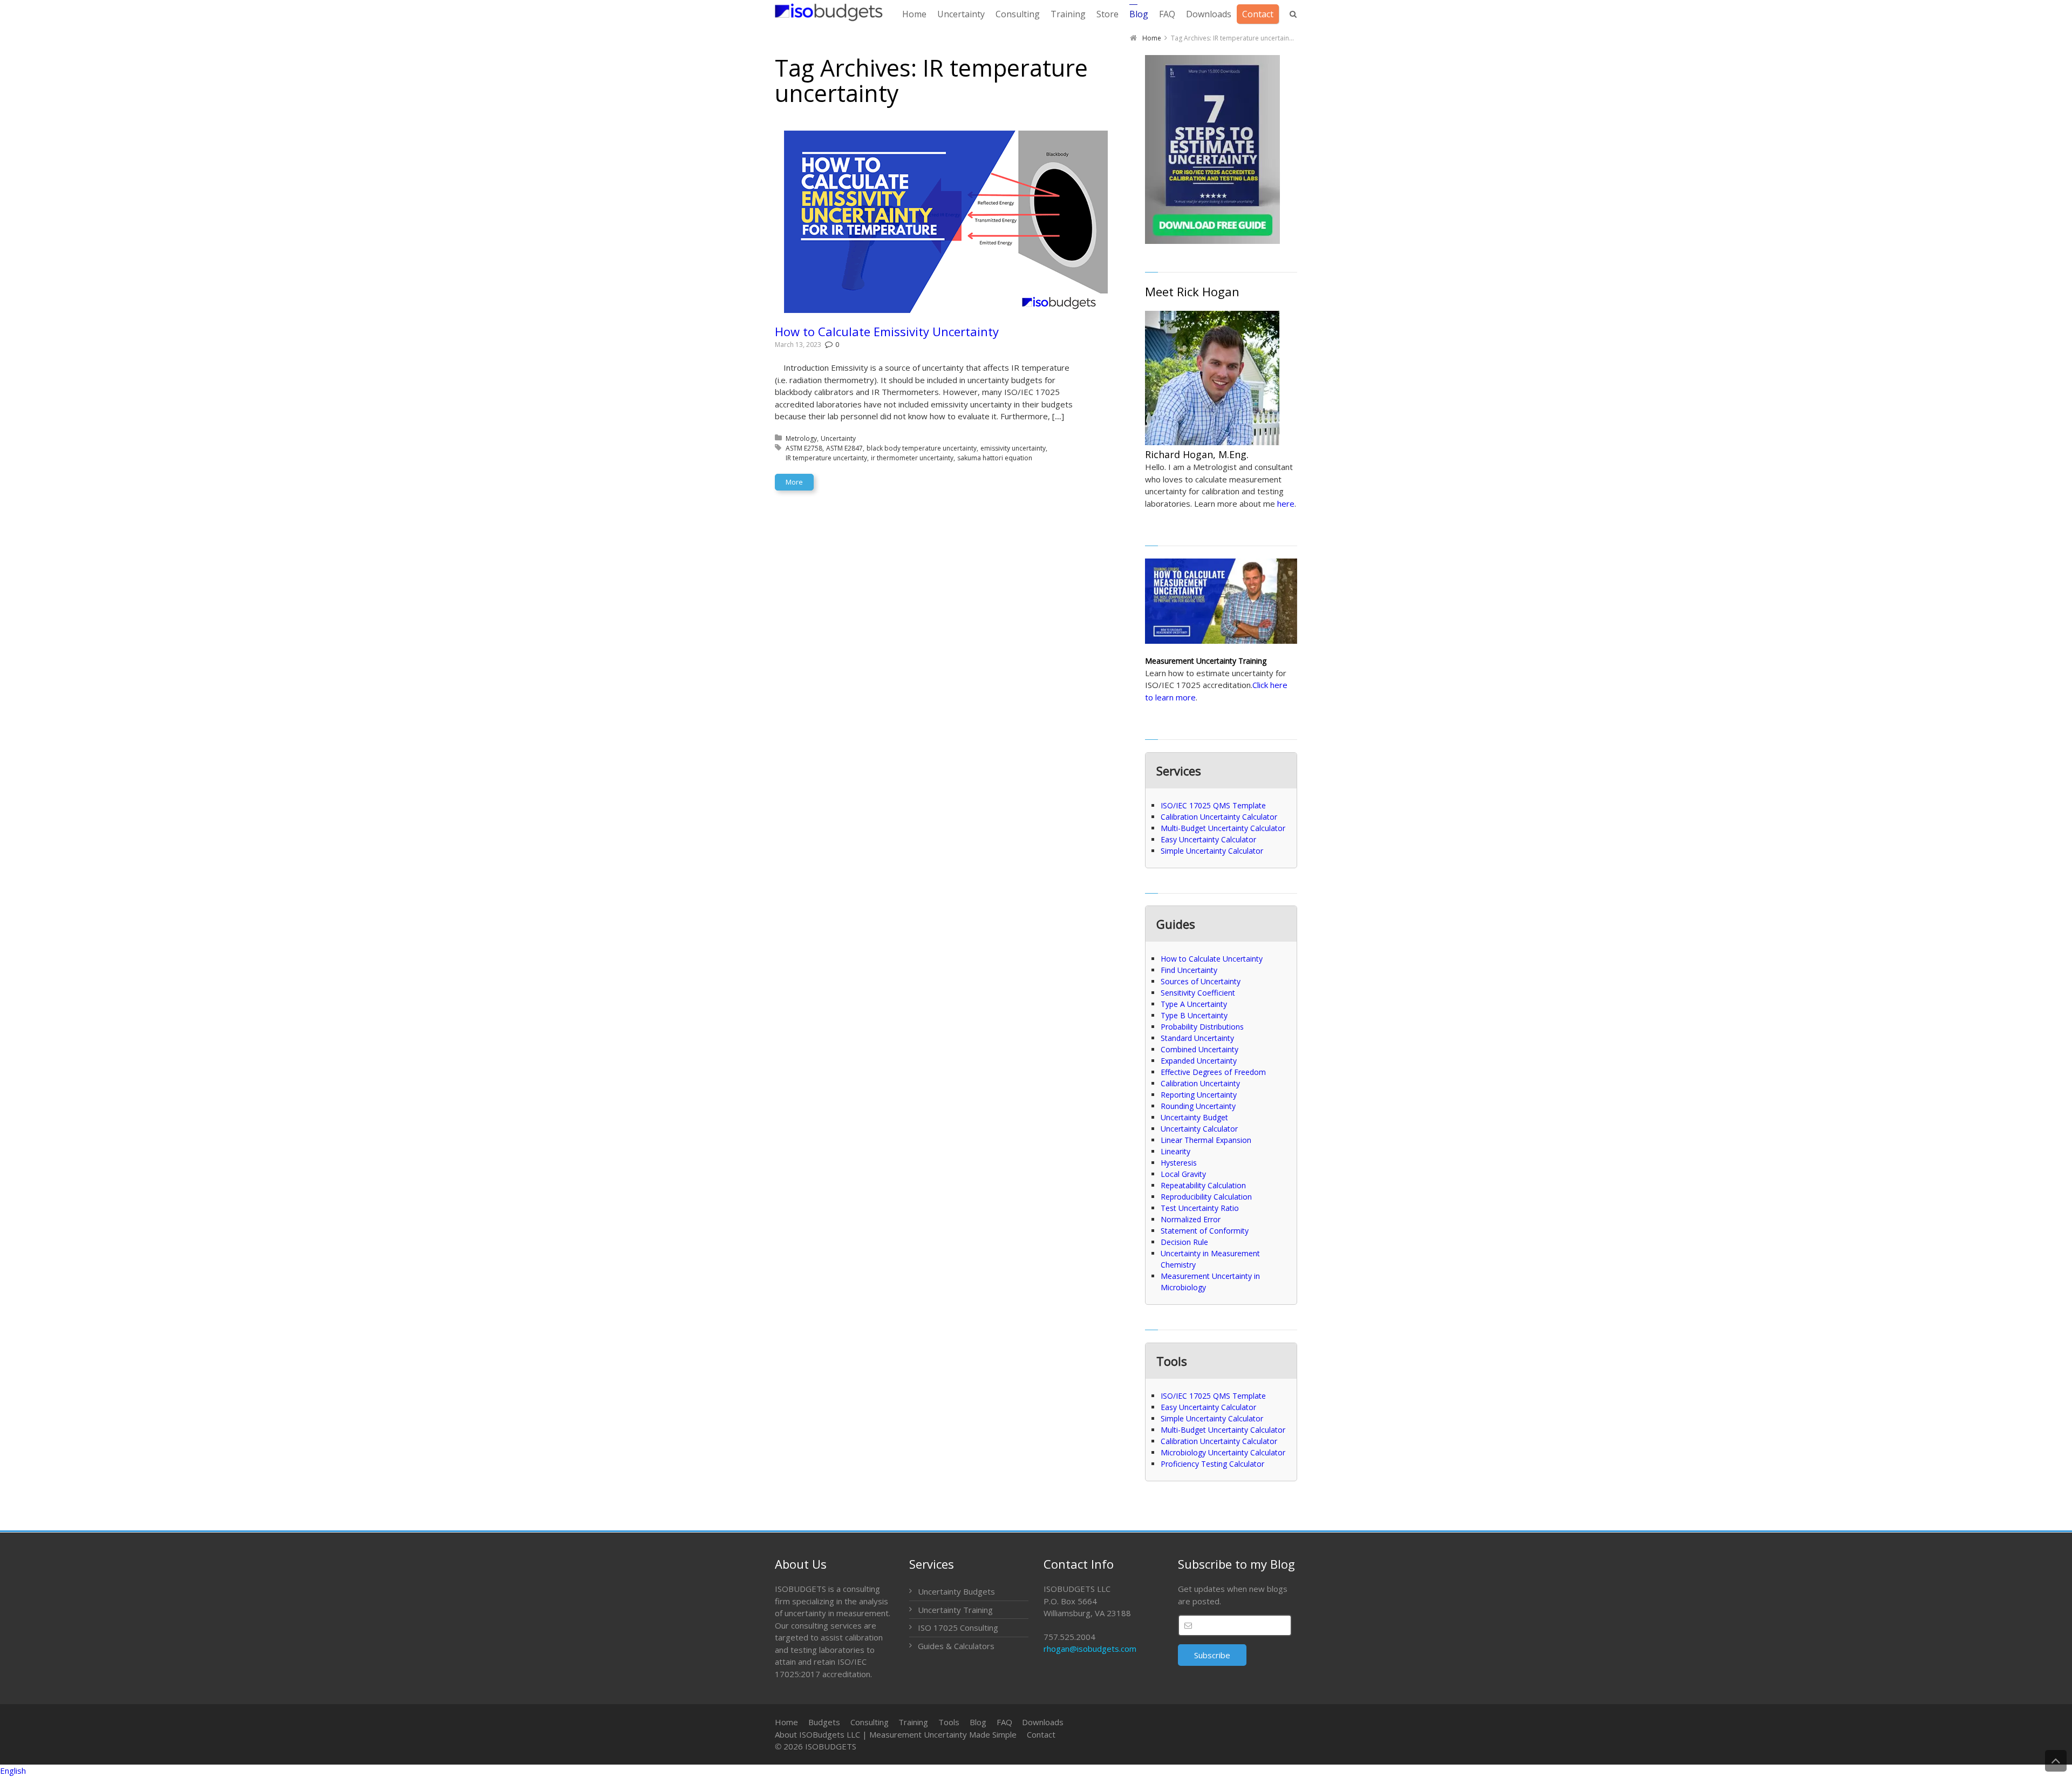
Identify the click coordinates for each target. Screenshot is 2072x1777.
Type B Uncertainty (1194, 1015)
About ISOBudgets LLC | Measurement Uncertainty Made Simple (896, 1734)
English (13, 1771)
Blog (978, 1722)
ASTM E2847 (844, 448)
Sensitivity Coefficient (1198, 993)
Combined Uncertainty (1199, 1049)
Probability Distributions (1202, 1027)
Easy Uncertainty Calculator (1208, 839)
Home (786, 1722)
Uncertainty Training (955, 1610)
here (1286, 503)
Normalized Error (1191, 1219)
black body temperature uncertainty (922, 448)
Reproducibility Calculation (1206, 1197)
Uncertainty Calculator (1199, 1129)
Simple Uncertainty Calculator (1212, 851)
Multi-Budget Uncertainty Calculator (1223, 828)
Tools (949, 1722)
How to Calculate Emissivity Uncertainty (887, 331)
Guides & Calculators (956, 1646)
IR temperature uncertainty (826, 458)
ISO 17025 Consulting (958, 1628)
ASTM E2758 (804, 448)
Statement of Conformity (1205, 1231)
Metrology (801, 438)
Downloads (1043, 1722)
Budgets (824, 1722)
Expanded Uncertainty (1199, 1061)
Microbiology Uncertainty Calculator (1223, 1452)
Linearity (1175, 1151)
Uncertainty (838, 438)
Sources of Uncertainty (1201, 981)
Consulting (870, 1722)
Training (913, 1722)
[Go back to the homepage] (829, 12)
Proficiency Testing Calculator (1212, 1464)
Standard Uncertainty (1197, 1038)
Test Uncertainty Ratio (1200, 1208)
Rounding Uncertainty (1198, 1106)
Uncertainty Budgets (956, 1591)
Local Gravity (1183, 1174)
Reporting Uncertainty (1199, 1095)
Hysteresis (1179, 1163)
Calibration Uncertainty (1200, 1083)
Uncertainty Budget (1194, 1117)
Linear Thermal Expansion (1206, 1140)
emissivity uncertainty (1013, 448)
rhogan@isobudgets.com (1090, 1649)
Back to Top (2056, 1761)
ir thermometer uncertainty (912, 458)
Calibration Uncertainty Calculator (1219, 817)
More (794, 482)
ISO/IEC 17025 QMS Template (1213, 805)
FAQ (1004, 1722)
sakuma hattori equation (995, 458)
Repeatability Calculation (1203, 1185)
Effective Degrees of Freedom (1213, 1072)
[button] (1036, 1771)
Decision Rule (1184, 1242)
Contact (1041, 1734)
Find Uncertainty (1189, 970)
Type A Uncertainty (1194, 1004)
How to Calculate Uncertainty (1212, 959)
